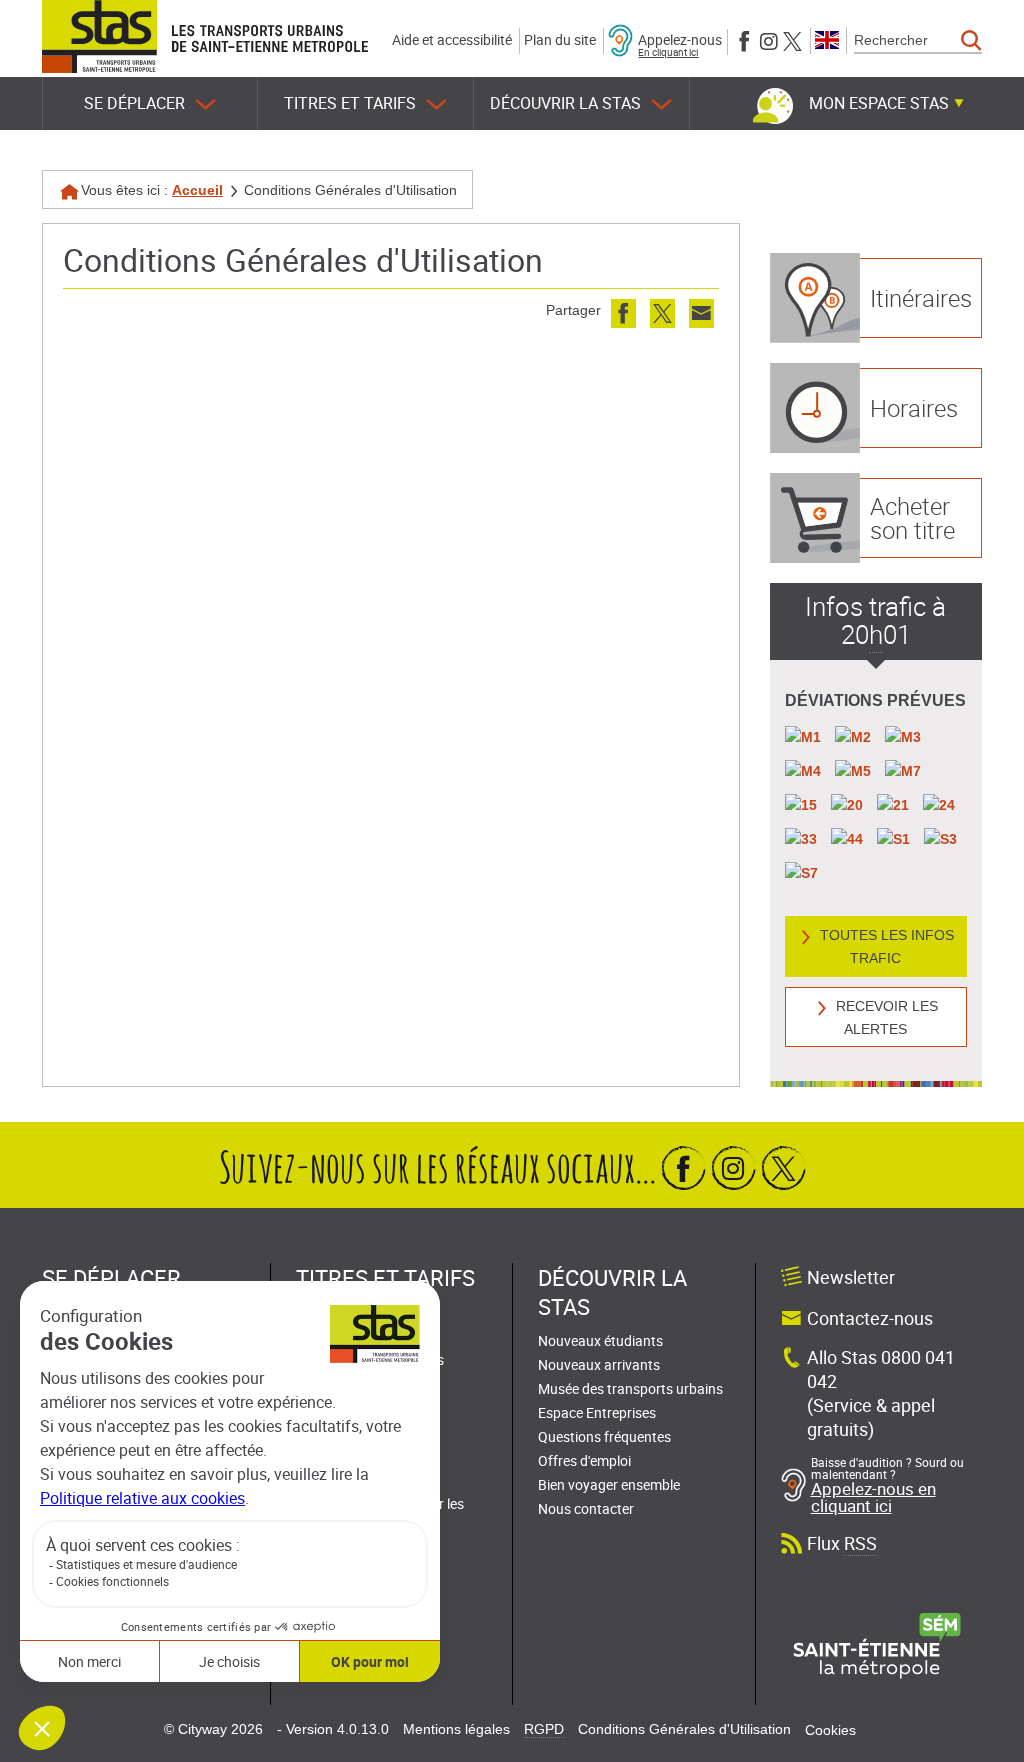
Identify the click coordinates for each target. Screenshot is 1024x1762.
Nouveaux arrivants (599, 1364)
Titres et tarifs (350, 103)
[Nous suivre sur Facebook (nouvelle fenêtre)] (744, 39)
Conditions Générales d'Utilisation (684, 1729)
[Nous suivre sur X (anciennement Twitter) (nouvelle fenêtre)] (792, 39)
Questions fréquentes (604, 1436)
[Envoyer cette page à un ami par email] (701, 313)
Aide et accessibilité (452, 39)
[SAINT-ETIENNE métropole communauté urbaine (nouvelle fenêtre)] (877, 1645)
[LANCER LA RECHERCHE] (971, 41)
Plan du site (560, 39)
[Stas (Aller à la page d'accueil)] (99, 36)
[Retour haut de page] (986, 1102)
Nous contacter (586, 1508)
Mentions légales (456, 1729)
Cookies (830, 1730)
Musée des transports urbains (630, 1388)
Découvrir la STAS (565, 103)
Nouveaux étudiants (600, 1340)
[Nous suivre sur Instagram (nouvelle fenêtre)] (768, 39)
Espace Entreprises (597, 1412)
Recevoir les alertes (887, 1017)
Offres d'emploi (584, 1460)
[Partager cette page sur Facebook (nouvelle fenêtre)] (623, 313)
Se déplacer (134, 103)
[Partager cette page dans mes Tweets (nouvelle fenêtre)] (662, 313)
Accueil (197, 190)
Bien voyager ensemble (609, 1484)
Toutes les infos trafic (887, 946)
